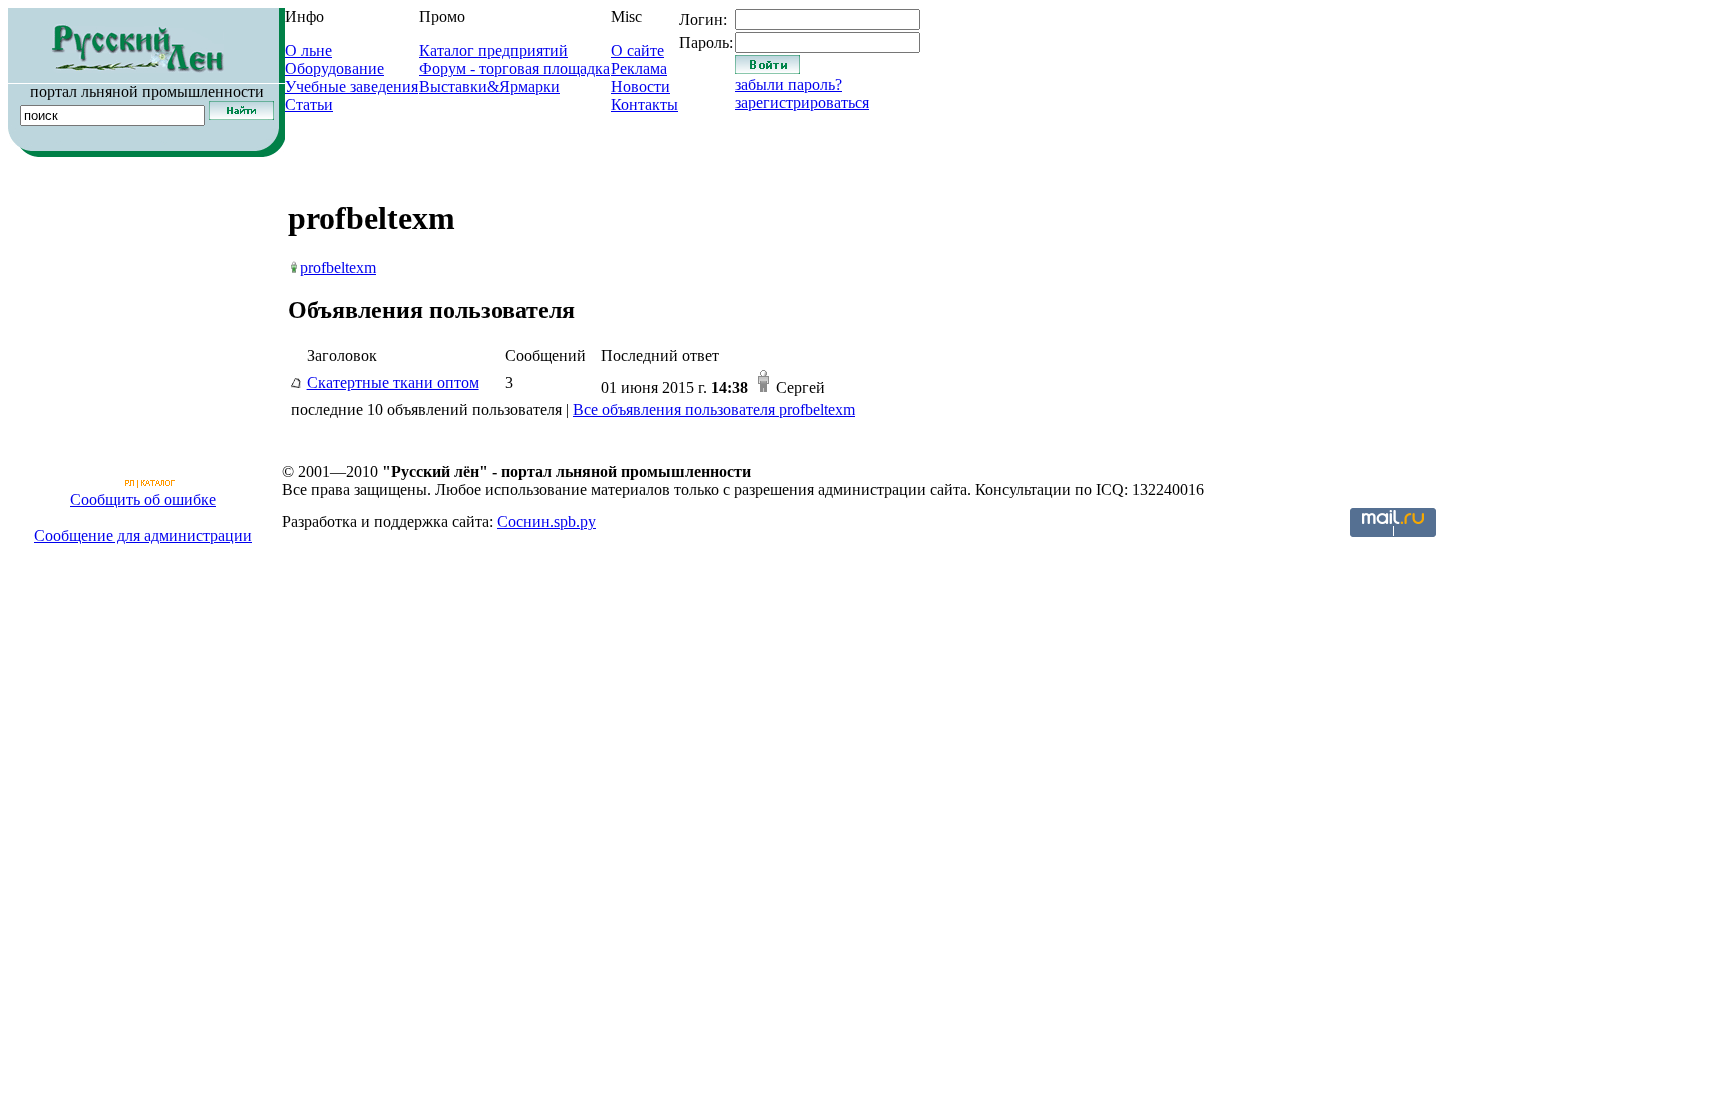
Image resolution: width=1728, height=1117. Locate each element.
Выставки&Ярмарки (489, 86)
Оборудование (334, 68)
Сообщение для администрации (143, 535)
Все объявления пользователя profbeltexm (714, 409)
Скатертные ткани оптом (393, 382)
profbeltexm (338, 267)
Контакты (644, 104)
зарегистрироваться (802, 102)
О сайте (637, 50)
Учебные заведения (351, 86)
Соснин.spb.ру (546, 521)
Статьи (309, 104)
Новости (640, 86)
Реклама (639, 68)
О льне (308, 50)
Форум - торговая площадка (514, 68)
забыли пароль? (788, 84)
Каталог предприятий (493, 50)
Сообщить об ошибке (143, 499)
